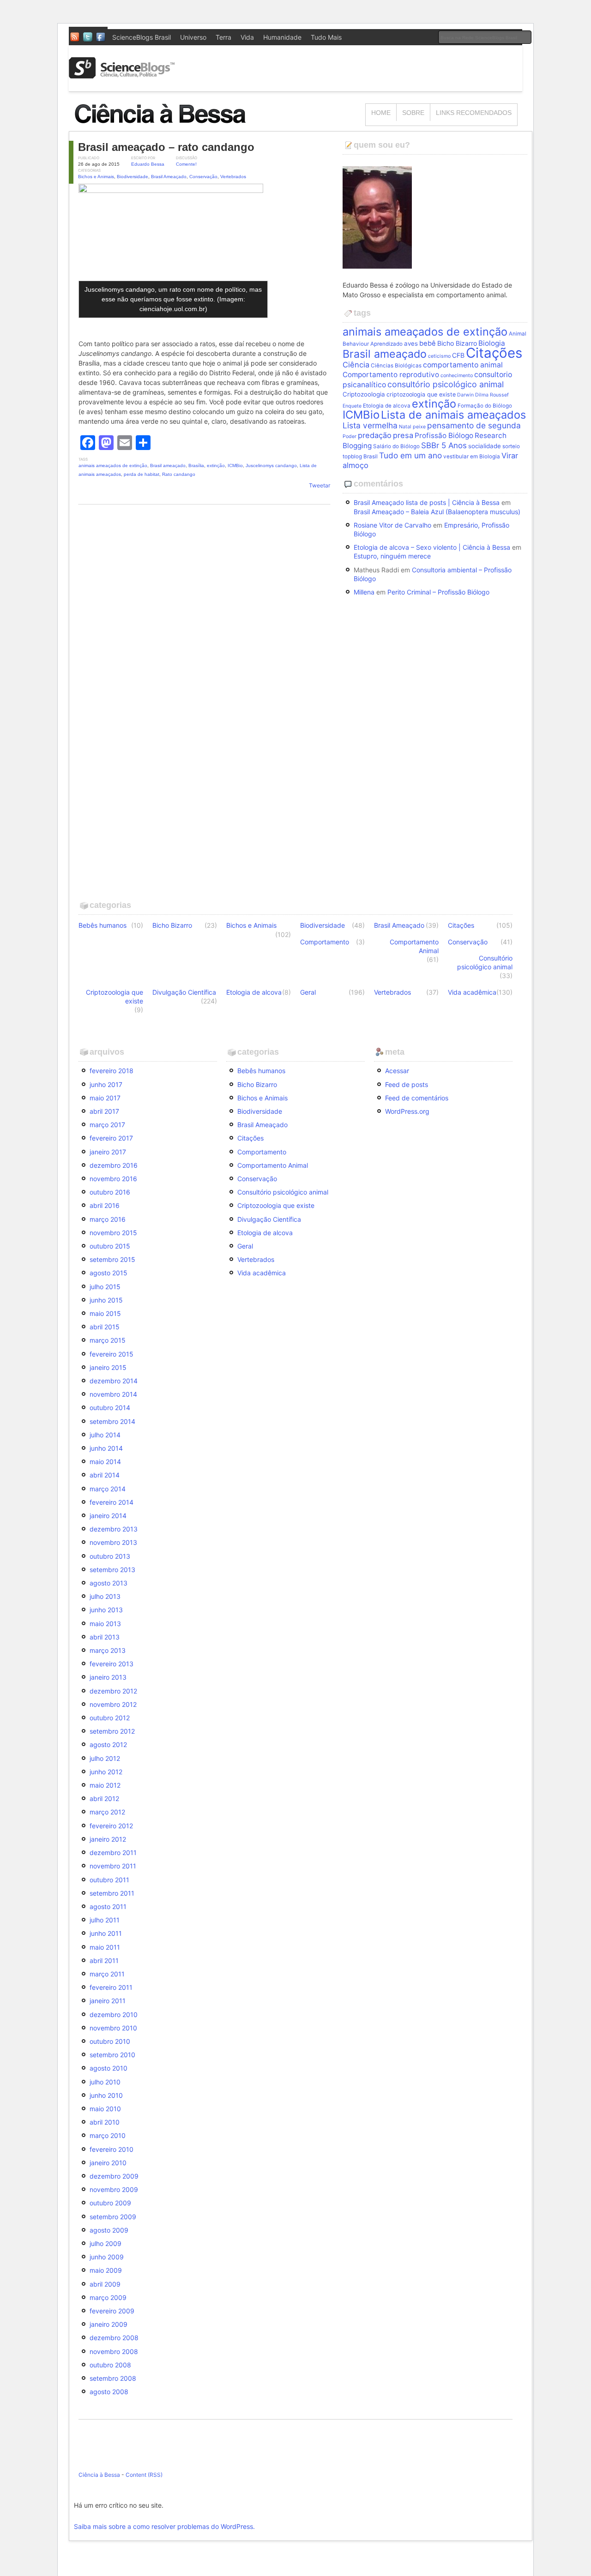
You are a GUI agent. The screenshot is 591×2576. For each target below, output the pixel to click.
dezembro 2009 (114, 2176)
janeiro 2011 (108, 2001)
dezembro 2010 (114, 2015)
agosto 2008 (109, 2392)
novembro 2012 (113, 1704)
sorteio (511, 446)
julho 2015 (105, 1287)
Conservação (203, 177)
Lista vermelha (370, 425)
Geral (308, 992)
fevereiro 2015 (112, 1354)
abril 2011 (104, 1961)
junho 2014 (106, 1448)
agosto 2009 (109, 2230)
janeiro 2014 (108, 1516)
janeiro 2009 (109, 2324)
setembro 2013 (112, 1570)
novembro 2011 (113, 1866)
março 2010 (108, 2135)
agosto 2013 (109, 1583)
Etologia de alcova (387, 406)
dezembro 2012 (113, 1691)
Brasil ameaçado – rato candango (166, 147)
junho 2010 (106, 2095)
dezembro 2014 (114, 1381)
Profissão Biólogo (444, 435)
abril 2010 (105, 2122)
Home (381, 113)
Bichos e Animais (96, 177)
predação (375, 435)
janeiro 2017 (108, 1152)
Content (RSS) (144, 2475)
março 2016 (108, 1219)
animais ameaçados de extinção (113, 465)
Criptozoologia (364, 394)
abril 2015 (105, 1327)
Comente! (186, 164)
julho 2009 (106, 2243)
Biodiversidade (133, 177)
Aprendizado (386, 344)
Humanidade (282, 37)
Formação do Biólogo (485, 406)
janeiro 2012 (108, 1839)
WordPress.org (407, 1111)
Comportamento (325, 942)
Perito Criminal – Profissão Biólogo (438, 592)
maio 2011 (105, 1947)
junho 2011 (106, 1933)
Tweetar (320, 485)
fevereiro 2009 (112, 2311)
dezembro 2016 (114, 1165)
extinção (216, 465)
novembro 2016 (113, 1179)
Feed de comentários (417, 1098)
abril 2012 (104, 1798)
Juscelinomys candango (271, 465)
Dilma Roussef (492, 395)
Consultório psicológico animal (485, 962)
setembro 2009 (113, 2217)
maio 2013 (105, 1624)
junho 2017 (106, 1084)
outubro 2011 (109, 1880)
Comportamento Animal (414, 946)
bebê (428, 343)
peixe (419, 427)
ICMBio (235, 465)
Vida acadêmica (472, 992)
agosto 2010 (109, 2068)
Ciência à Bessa (99, 2475)
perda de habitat (142, 474)
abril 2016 (105, 1205)
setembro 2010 (112, 2055)
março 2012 (107, 1812)
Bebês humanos (103, 925)
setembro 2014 (112, 1421)
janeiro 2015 (108, 1367)
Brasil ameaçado (168, 465)
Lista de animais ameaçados (453, 415)
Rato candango (179, 474)
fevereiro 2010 (112, 2149)
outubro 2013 (110, 1556)
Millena (364, 592)
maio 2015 (105, 1313)
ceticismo (439, 356)
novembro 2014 (113, 1394)
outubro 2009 (110, 2203)
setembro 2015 (112, 1259)
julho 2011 (105, 1920)
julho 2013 (105, 1596)
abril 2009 (105, 2284)
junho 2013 (106, 1610)
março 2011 (107, 1974)
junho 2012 (106, 1772)
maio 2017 (105, 1098)
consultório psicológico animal (446, 384)
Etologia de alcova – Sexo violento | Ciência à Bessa (432, 547)
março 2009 (108, 2297)
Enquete (352, 406)
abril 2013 (105, 1637)
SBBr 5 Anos (444, 445)
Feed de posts (407, 1084)
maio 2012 (105, 1785)
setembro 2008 (113, 2378)
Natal (405, 427)
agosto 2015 (109, 1273)
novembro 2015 (113, 1233)
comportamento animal (463, 365)
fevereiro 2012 (111, 1826)
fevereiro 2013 (112, 1664)
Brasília (196, 465)
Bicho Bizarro (457, 343)
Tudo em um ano (410, 455)
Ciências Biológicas (396, 366)
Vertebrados (233, 177)
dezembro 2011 (113, 1852)
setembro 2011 (112, 1893)
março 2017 (107, 1125)
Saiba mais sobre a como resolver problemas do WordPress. (164, 2526)
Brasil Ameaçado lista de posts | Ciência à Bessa (427, 502)
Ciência (356, 365)
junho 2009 (107, 2257)
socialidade (485, 446)
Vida (247, 37)
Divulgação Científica (184, 992)
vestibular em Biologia (472, 456)
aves (411, 343)
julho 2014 (105, 1435)
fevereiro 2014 (112, 1502)
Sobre (413, 113)
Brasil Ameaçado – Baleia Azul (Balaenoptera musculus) (437, 512)
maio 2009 (106, 2270)
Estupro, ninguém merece (392, 556)
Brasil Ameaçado (169, 177)
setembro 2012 (112, 1731)
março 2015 (108, 1340)
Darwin (465, 395)
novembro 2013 (113, 1542)
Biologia (492, 343)
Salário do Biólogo (396, 446)
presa (403, 435)
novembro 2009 (114, 2189)
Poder (350, 436)
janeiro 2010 (108, 2163)
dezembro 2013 (114, 1529)
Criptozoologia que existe (115, 997)
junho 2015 (106, 1300)
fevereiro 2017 (111, 1138)
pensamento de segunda (474, 425)
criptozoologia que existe (421, 394)
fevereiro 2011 (111, 1987)
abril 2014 (105, 1475)
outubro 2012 (110, 1718)
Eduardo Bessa (148, 164)
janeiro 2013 (108, 1677)
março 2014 (108, 1489)
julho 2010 (105, 2082)
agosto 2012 (108, 1744)
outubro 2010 (110, 2041)
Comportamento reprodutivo (391, 375)
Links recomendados (474, 113)
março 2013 (108, 1650)
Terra (223, 37)
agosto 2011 (108, 1906)
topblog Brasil (360, 456)
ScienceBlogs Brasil (142, 37)
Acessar (397, 1071)
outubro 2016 (110, 1192)
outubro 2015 (110, 1246)
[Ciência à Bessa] (166, 127)
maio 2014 (105, 1462)
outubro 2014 (110, 1408)
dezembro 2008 (114, 2338)
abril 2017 (104, 1111)
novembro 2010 (113, 2028)
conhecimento (457, 375)
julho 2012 (105, 1758)
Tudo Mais (326, 37)
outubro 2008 (110, 2365)
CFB (458, 355)
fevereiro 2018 (112, 1071)
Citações (494, 353)
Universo (193, 37)
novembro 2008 (114, 2351)
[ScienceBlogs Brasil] (122, 75)
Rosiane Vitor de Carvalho (392, 525)
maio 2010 (105, 2109)
